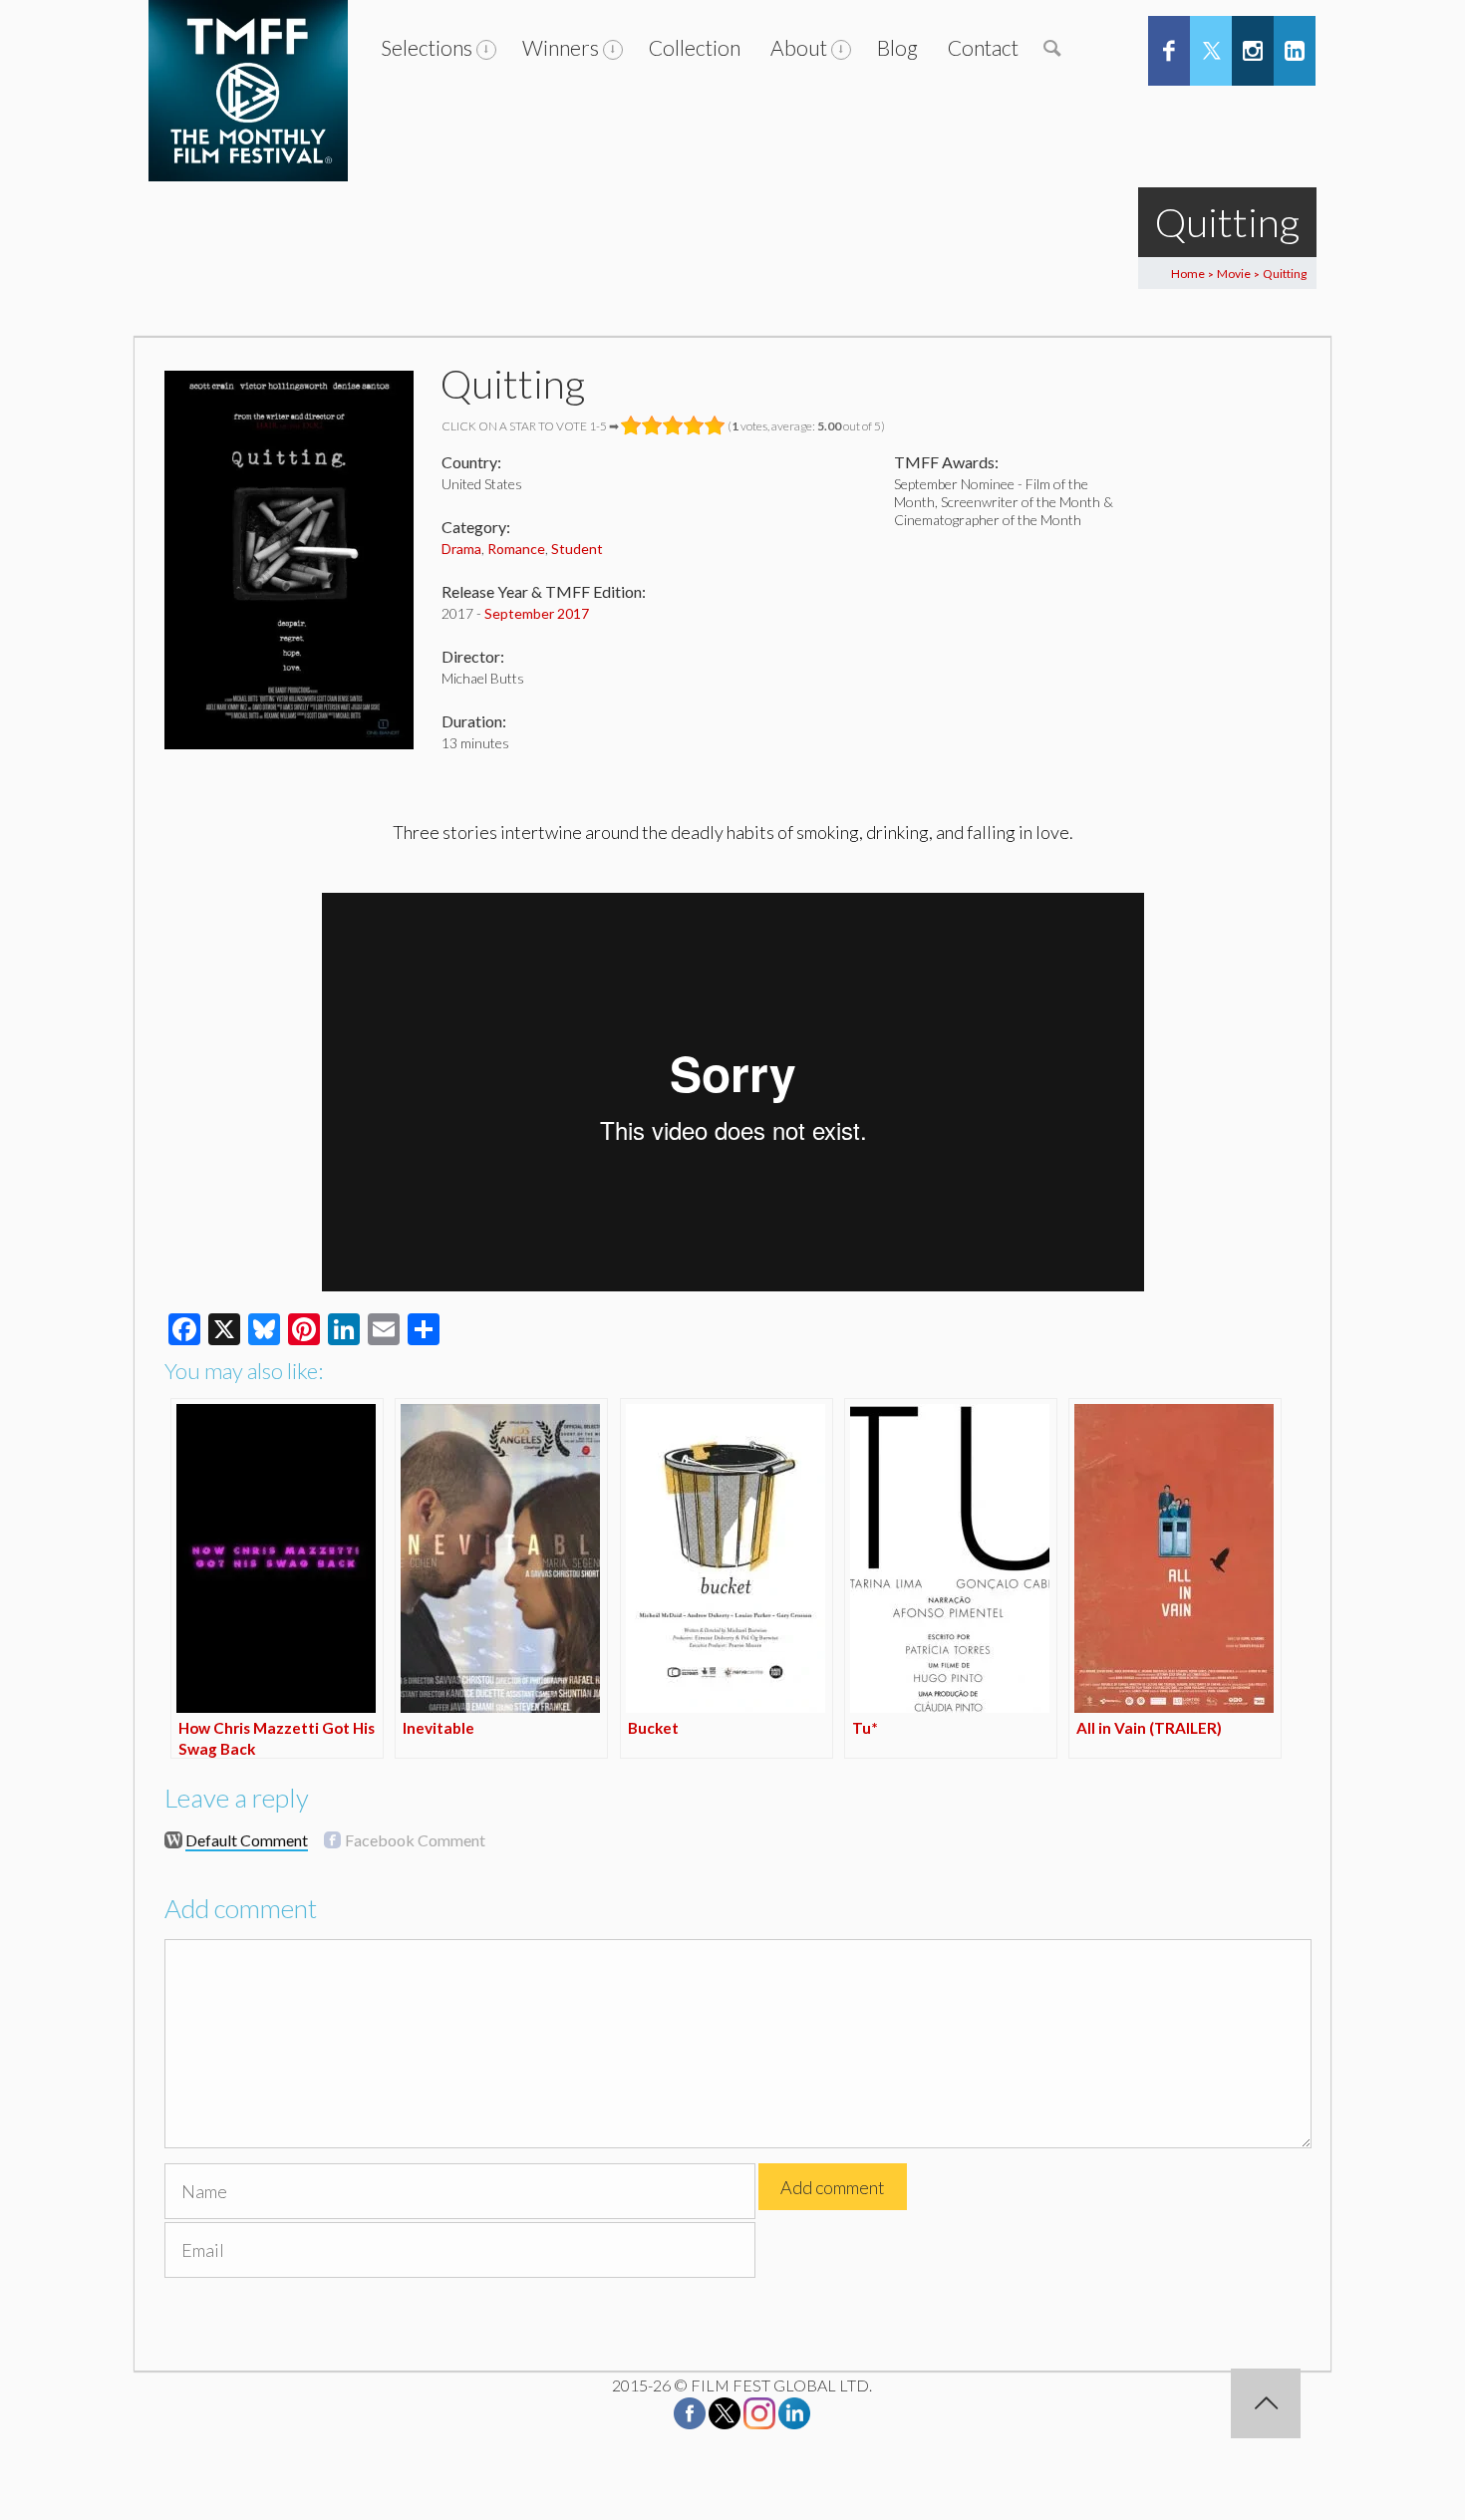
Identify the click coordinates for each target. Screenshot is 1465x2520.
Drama (461, 549)
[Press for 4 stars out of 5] (694, 425)
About (799, 47)
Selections (427, 47)
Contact (983, 47)
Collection (695, 47)
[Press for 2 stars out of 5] (652, 425)
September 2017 (537, 613)
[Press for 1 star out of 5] (631, 425)
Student (577, 549)
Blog (897, 47)
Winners (561, 47)
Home (1188, 274)
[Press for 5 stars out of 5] (715, 425)
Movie (1234, 274)
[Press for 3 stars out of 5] (673, 425)
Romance (516, 549)
